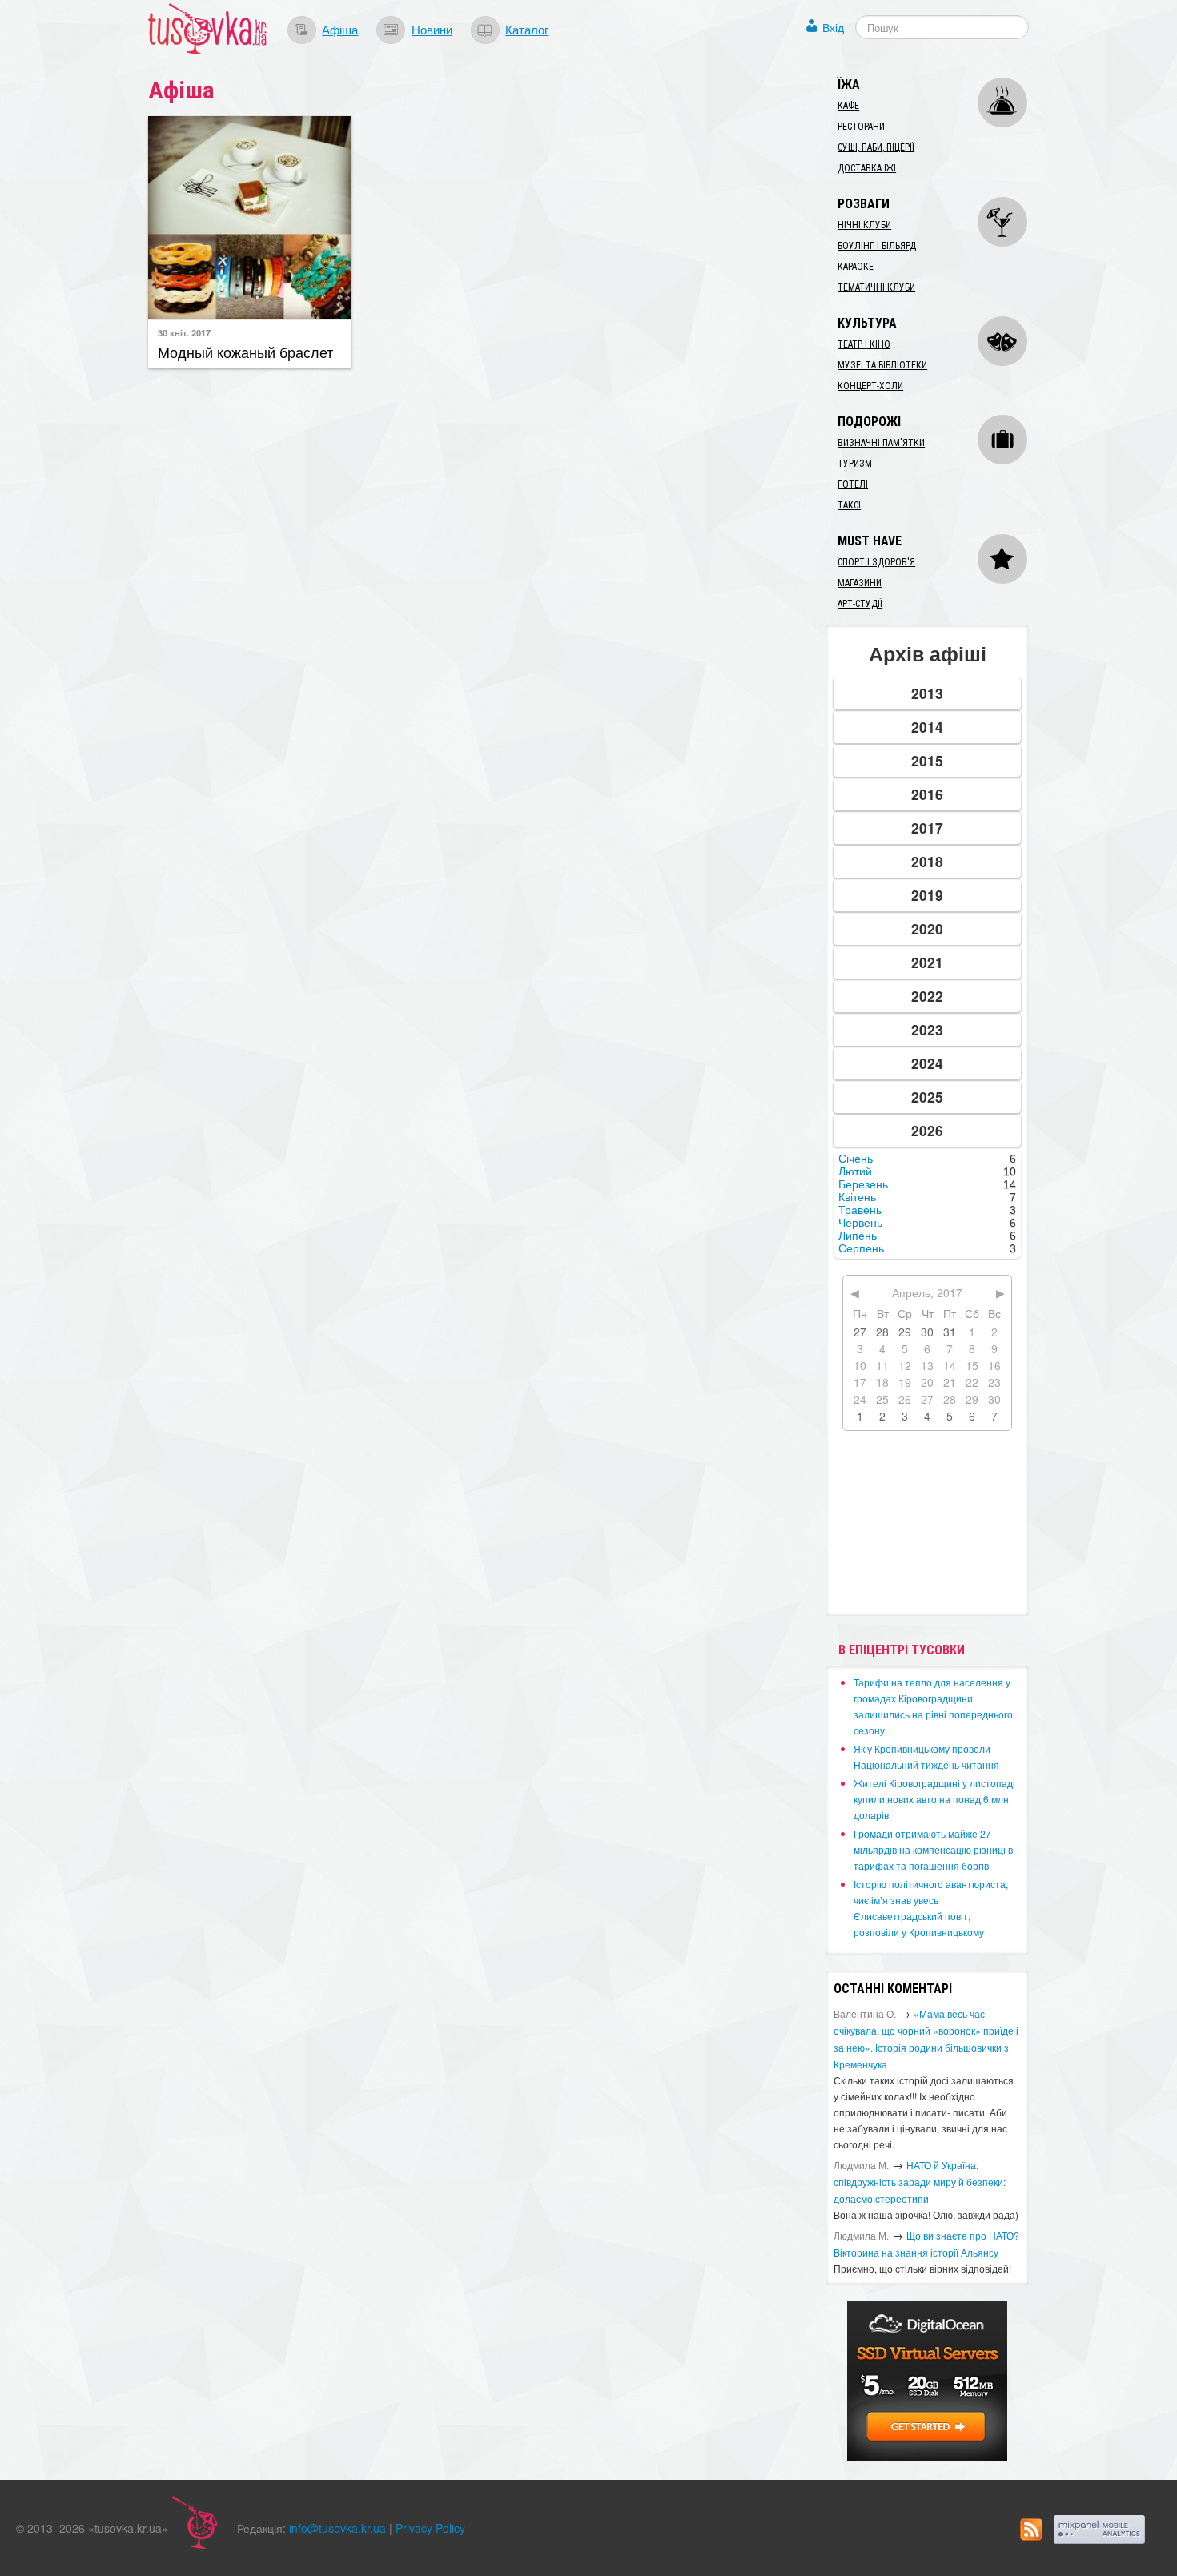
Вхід (833, 27)
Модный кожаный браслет (245, 352)
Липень (858, 1236)
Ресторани (861, 127)
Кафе (848, 106)
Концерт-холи (870, 386)
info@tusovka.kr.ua (337, 2528)
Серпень (861, 1248)
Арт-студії (860, 604)
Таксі (849, 505)
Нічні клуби (864, 225)
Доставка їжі (867, 168)
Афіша (340, 29)
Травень (860, 1210)
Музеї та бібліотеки (882, 365)
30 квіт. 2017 (184, 332)
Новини (432, 29)
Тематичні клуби (876, 287)
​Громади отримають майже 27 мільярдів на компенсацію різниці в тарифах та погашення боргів (933, 1849)
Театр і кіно (864, 344)
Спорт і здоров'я (876, 562)
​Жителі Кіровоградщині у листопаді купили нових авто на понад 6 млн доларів (934, 1799)
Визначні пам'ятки (881, 443)
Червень (860, 1223)
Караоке (856, 267)
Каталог (527, 29)
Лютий (855, 1171)
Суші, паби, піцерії (876, 147)
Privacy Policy (430, 2528)
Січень (856, 1159)
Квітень (857, 1197)
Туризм (855, 464)
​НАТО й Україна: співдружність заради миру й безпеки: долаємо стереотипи (920, 2182)
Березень (863, 1184)
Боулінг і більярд (877, 246)
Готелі (853, 484)
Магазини (860, 583)
